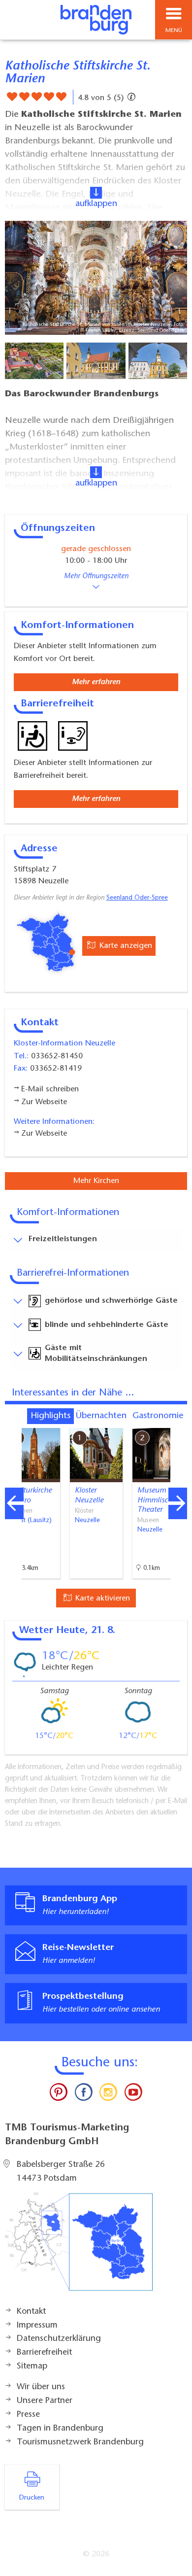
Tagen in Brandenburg (60, 2429)
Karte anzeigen (125, 946)
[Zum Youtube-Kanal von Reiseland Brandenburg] (133, 2094)
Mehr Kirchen (96, 1181)
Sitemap (32, 2367)
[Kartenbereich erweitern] (177, 1422)
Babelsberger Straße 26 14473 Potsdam (61, 2172)
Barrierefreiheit (44, 2353)
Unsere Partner (45, 2401)
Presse (28, 2415)
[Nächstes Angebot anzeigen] (178, 1503)
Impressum (37, 2326)
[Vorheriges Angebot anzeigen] (14, 1503)
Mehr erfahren (96, 682)
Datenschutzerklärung (59, 2339)
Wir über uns (41, 2387)
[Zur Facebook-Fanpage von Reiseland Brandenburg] (84, 2094)
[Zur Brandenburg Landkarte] (79, 2247)
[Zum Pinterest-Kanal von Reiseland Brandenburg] (59, 2094)
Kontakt (31, 2312)
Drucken (32, 2498)
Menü (174, 31)
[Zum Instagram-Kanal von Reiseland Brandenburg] (108, 2094)
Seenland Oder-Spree (137, 898)
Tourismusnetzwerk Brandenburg (80, 2442)
